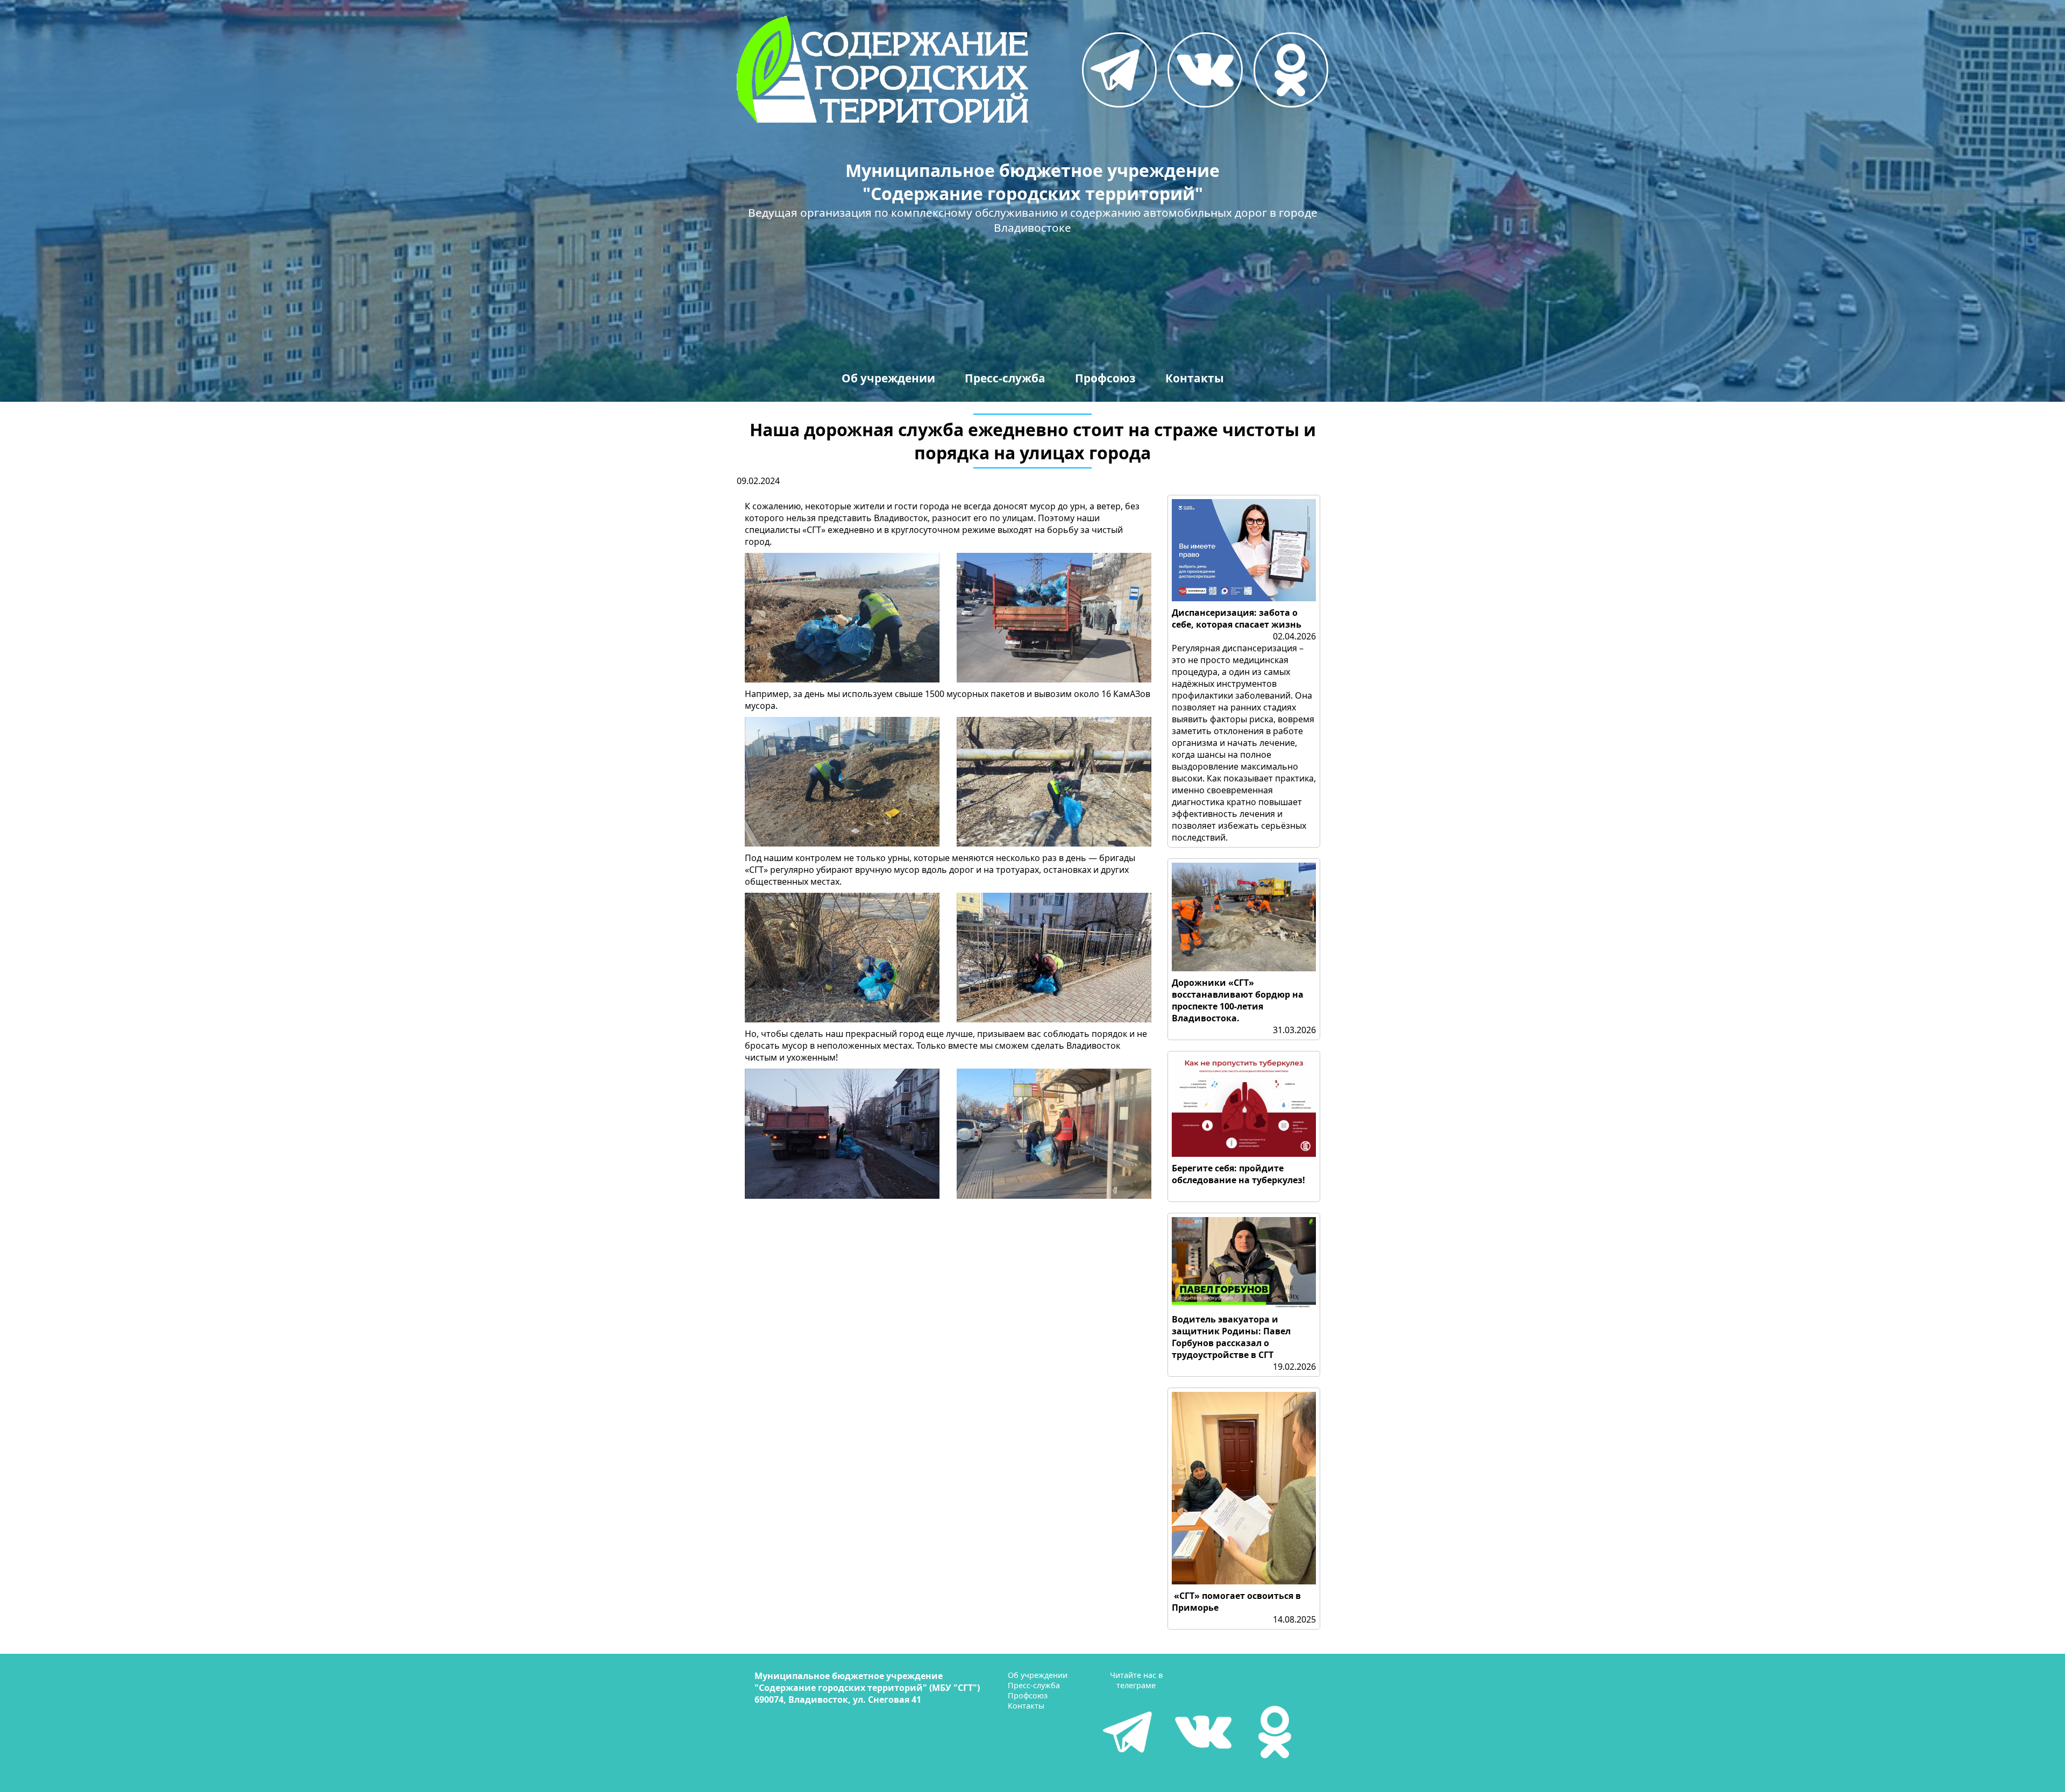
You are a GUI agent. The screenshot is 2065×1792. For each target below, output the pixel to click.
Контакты (1195, 378)
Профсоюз (1105, 378)
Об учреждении (888, 378)
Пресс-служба (1005, 378)
